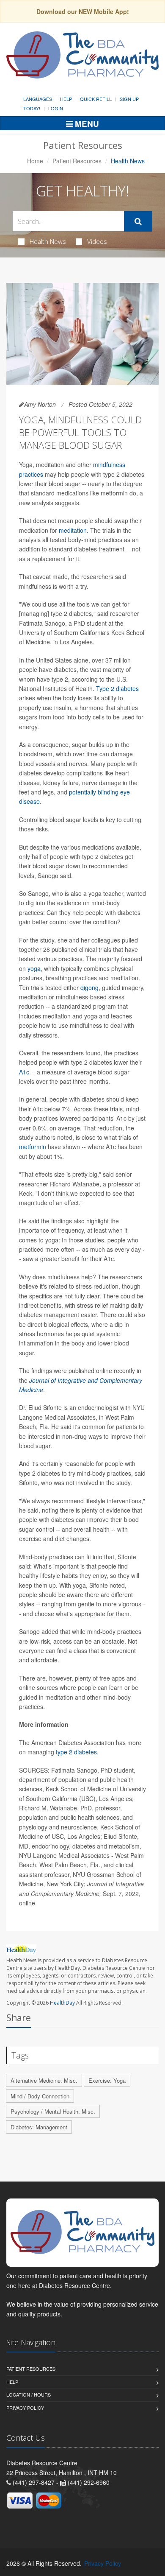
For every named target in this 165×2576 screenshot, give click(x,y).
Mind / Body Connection (40, 2096)
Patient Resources (77, 161)
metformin (33, 1147)
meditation (73, 530)
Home (35, 161)
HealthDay (62, 2003)
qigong (89, 987)
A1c (24, 1072)
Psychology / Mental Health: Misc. (53, 2111)
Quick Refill (96, 99)
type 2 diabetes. (77, 1752)
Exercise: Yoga (107, 2080)
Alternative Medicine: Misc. (44, 2080)
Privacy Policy (25, 2408)
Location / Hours (29, 2394)
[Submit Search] (138, 221)
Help (66, 99)
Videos (97, 241)
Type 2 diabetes (117, 688)
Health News (48, 241)
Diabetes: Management (39, 2127)
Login (56, 108)
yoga (34, 968)
